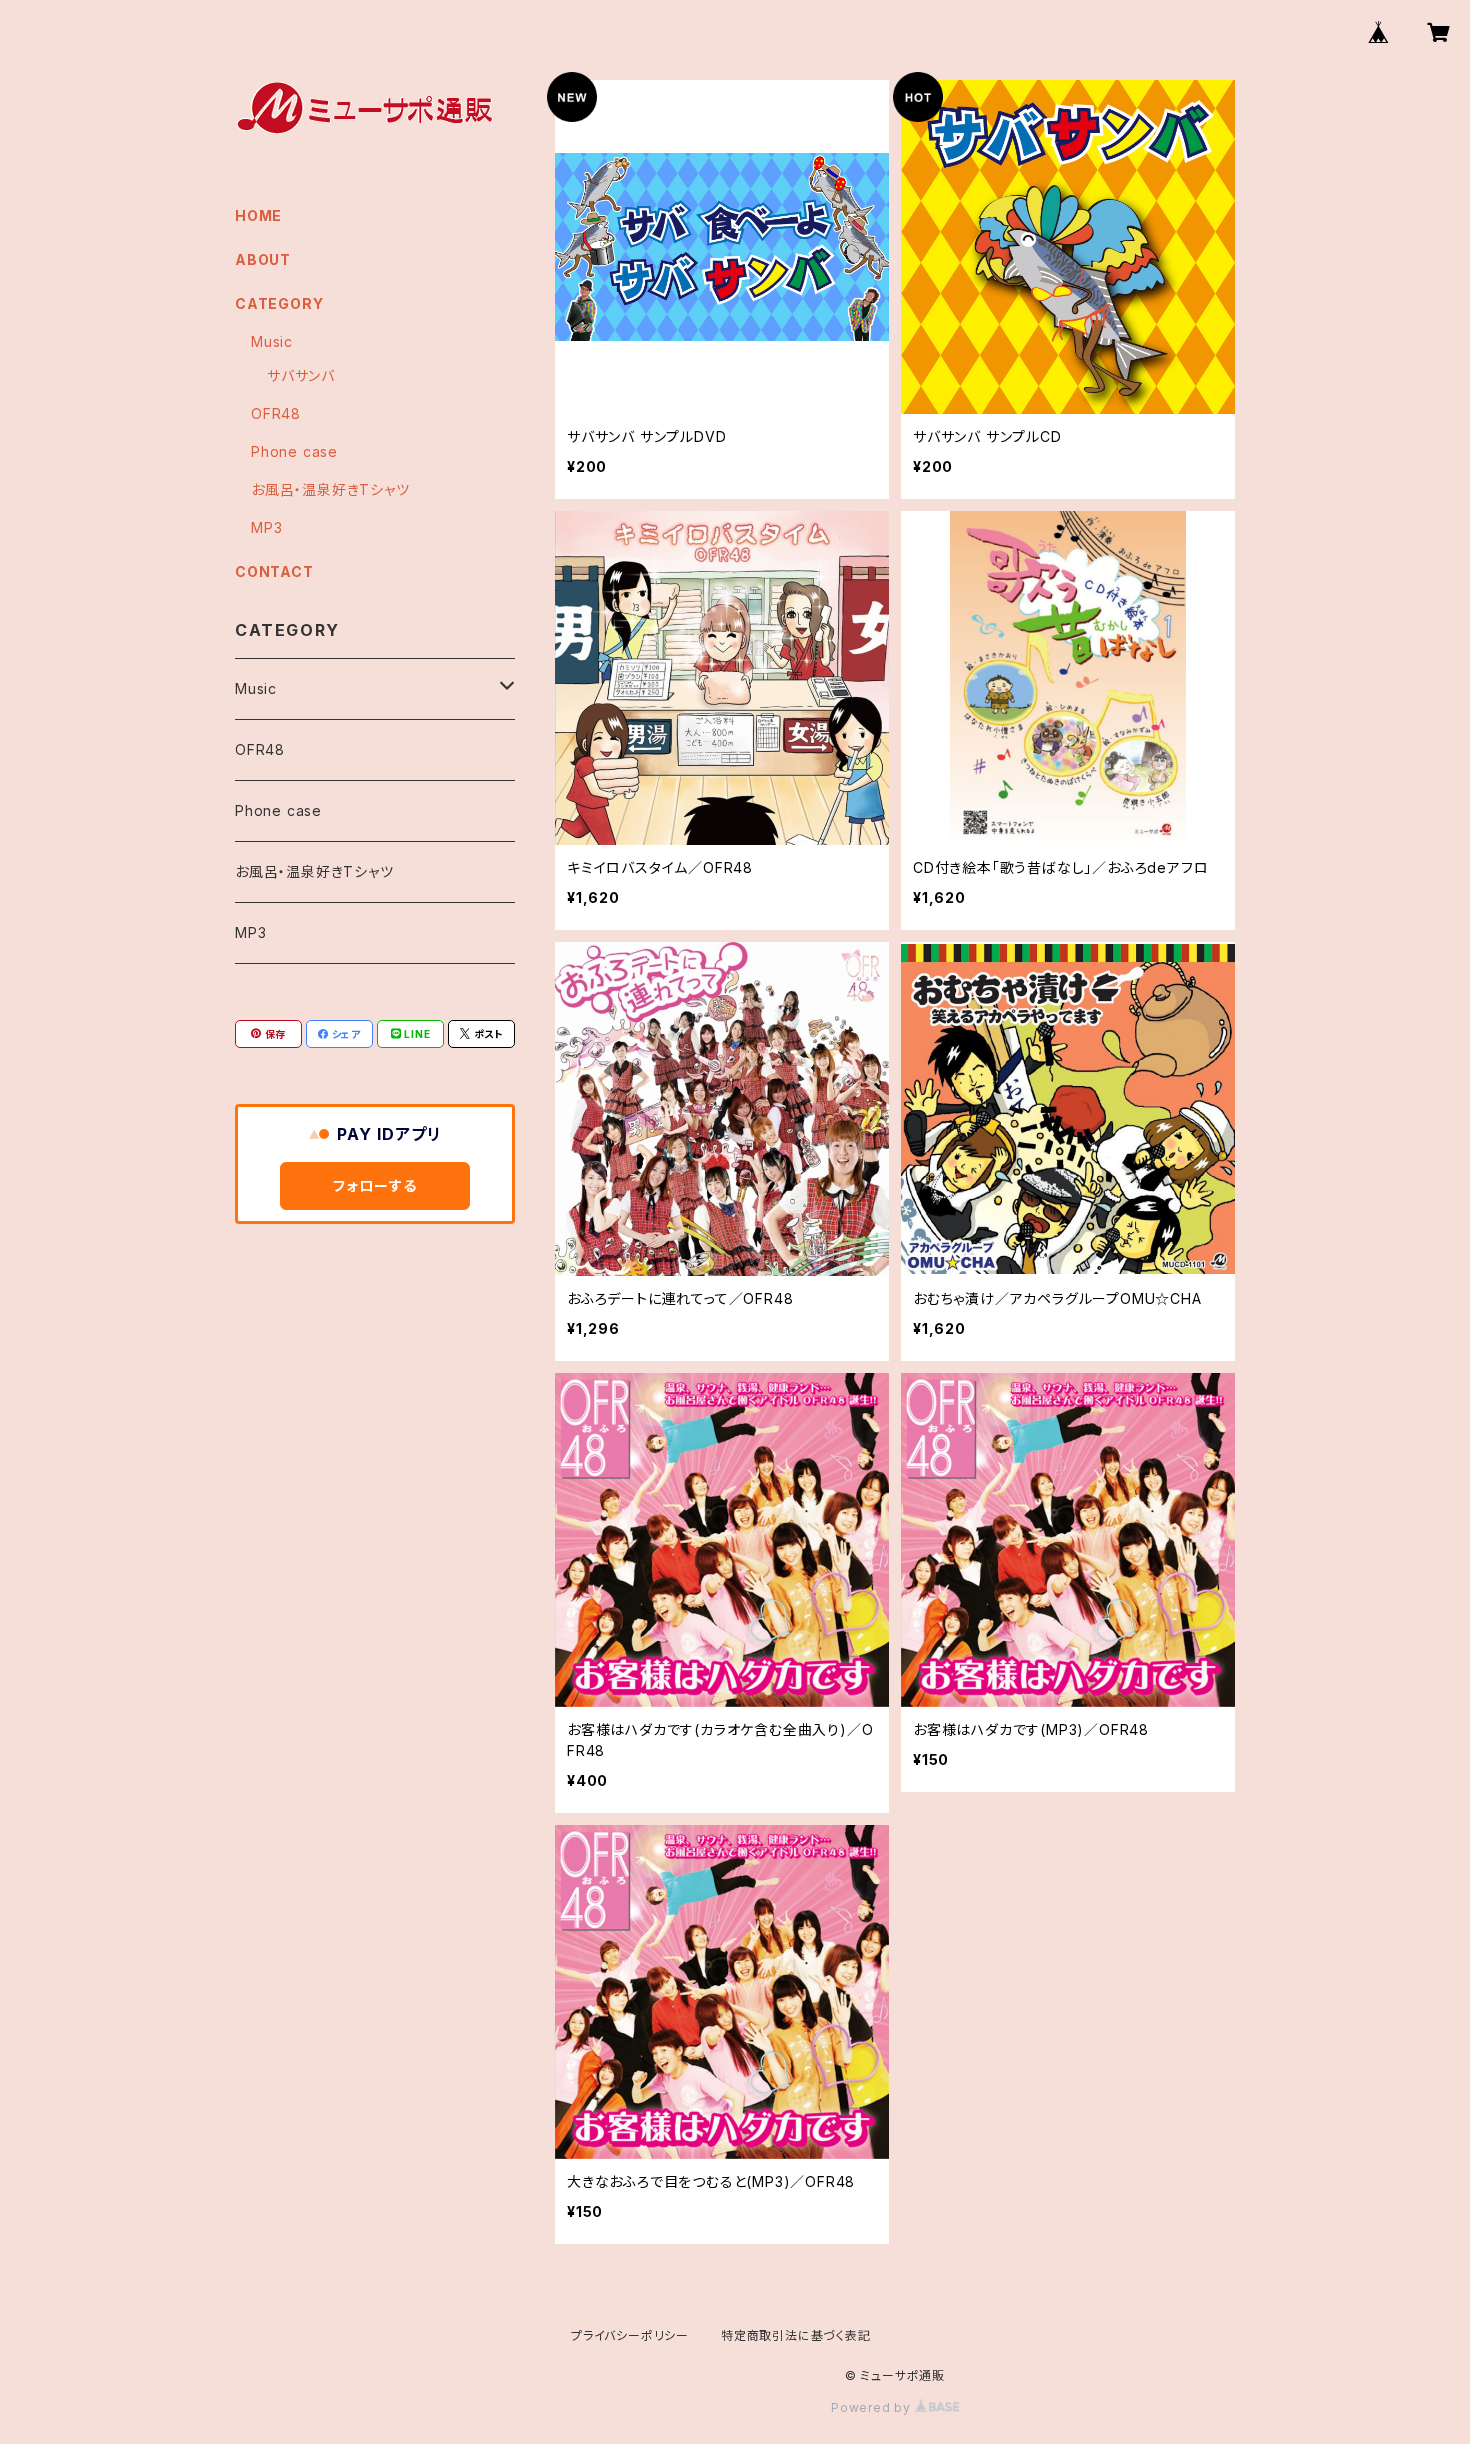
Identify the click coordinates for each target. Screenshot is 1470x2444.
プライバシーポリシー (630, 2335)
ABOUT (263, 259)
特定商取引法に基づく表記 (796, 2335)
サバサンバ (301, 375)
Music (272, 341)
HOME (258, 215)
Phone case (294, 451)
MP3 (266, 527)
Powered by (873, 2407)
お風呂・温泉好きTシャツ (330, 489)
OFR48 (276, 413)
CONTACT (274, 571)
